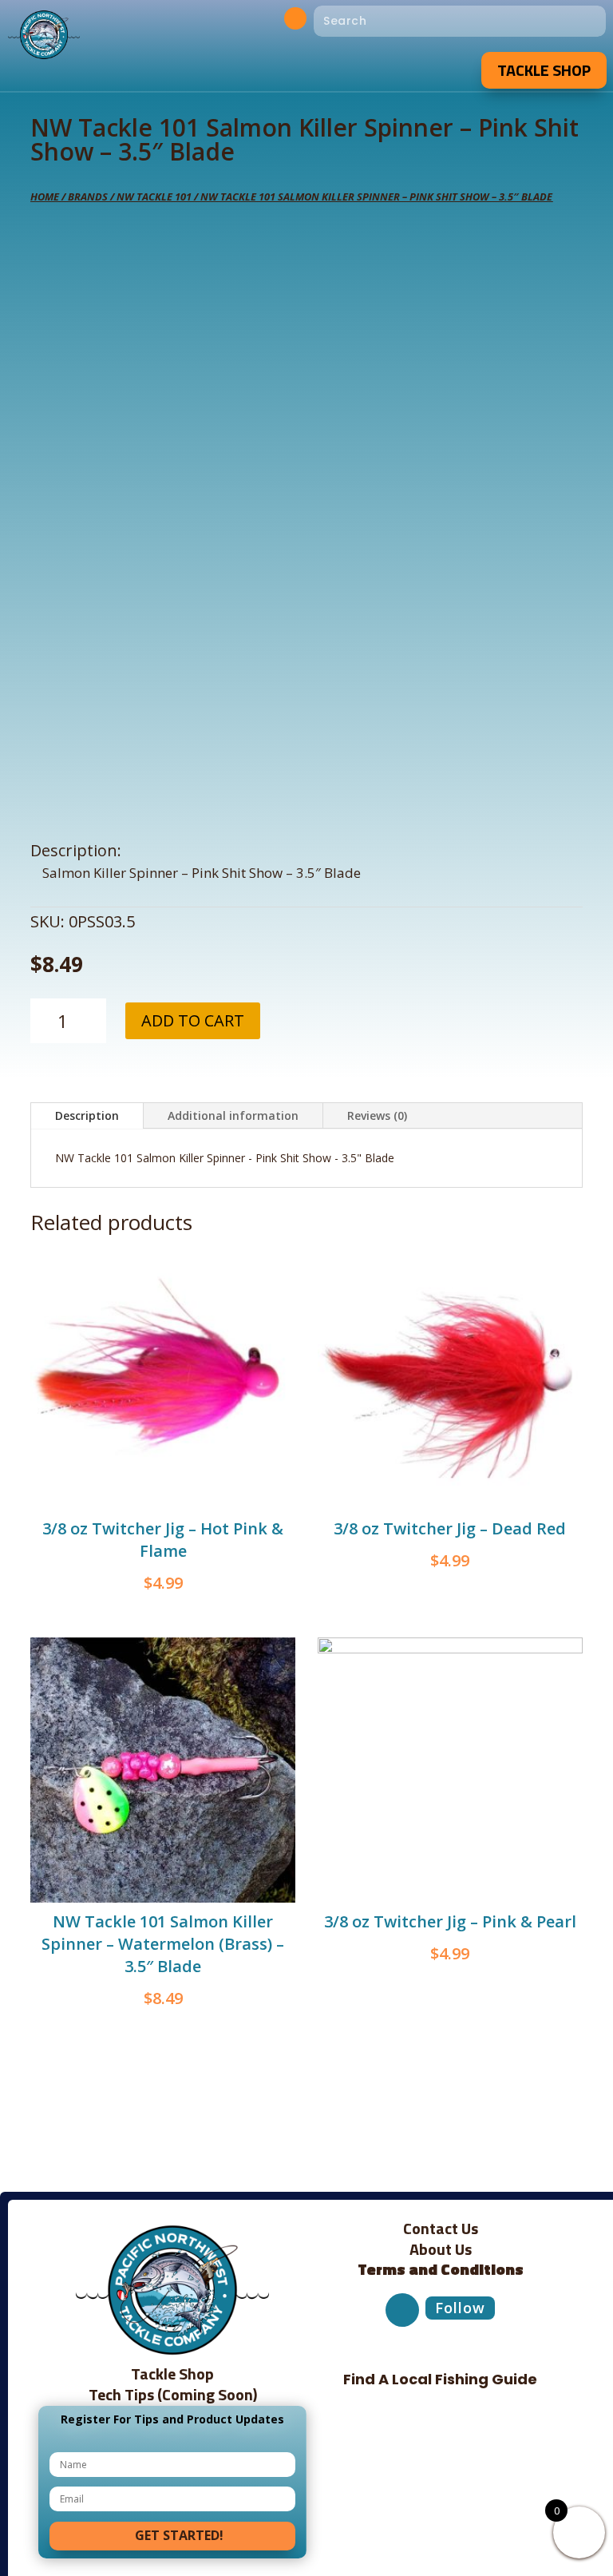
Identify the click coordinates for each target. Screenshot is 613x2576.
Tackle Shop (544, 70)
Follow (460, 2308)
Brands (88, 196)
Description (87, 1115)
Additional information (233, 1115)
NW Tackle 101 (154, 196)
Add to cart (193, 1020)
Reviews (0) (377, 1115)
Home (45, 196)
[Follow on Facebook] (295, 18)
